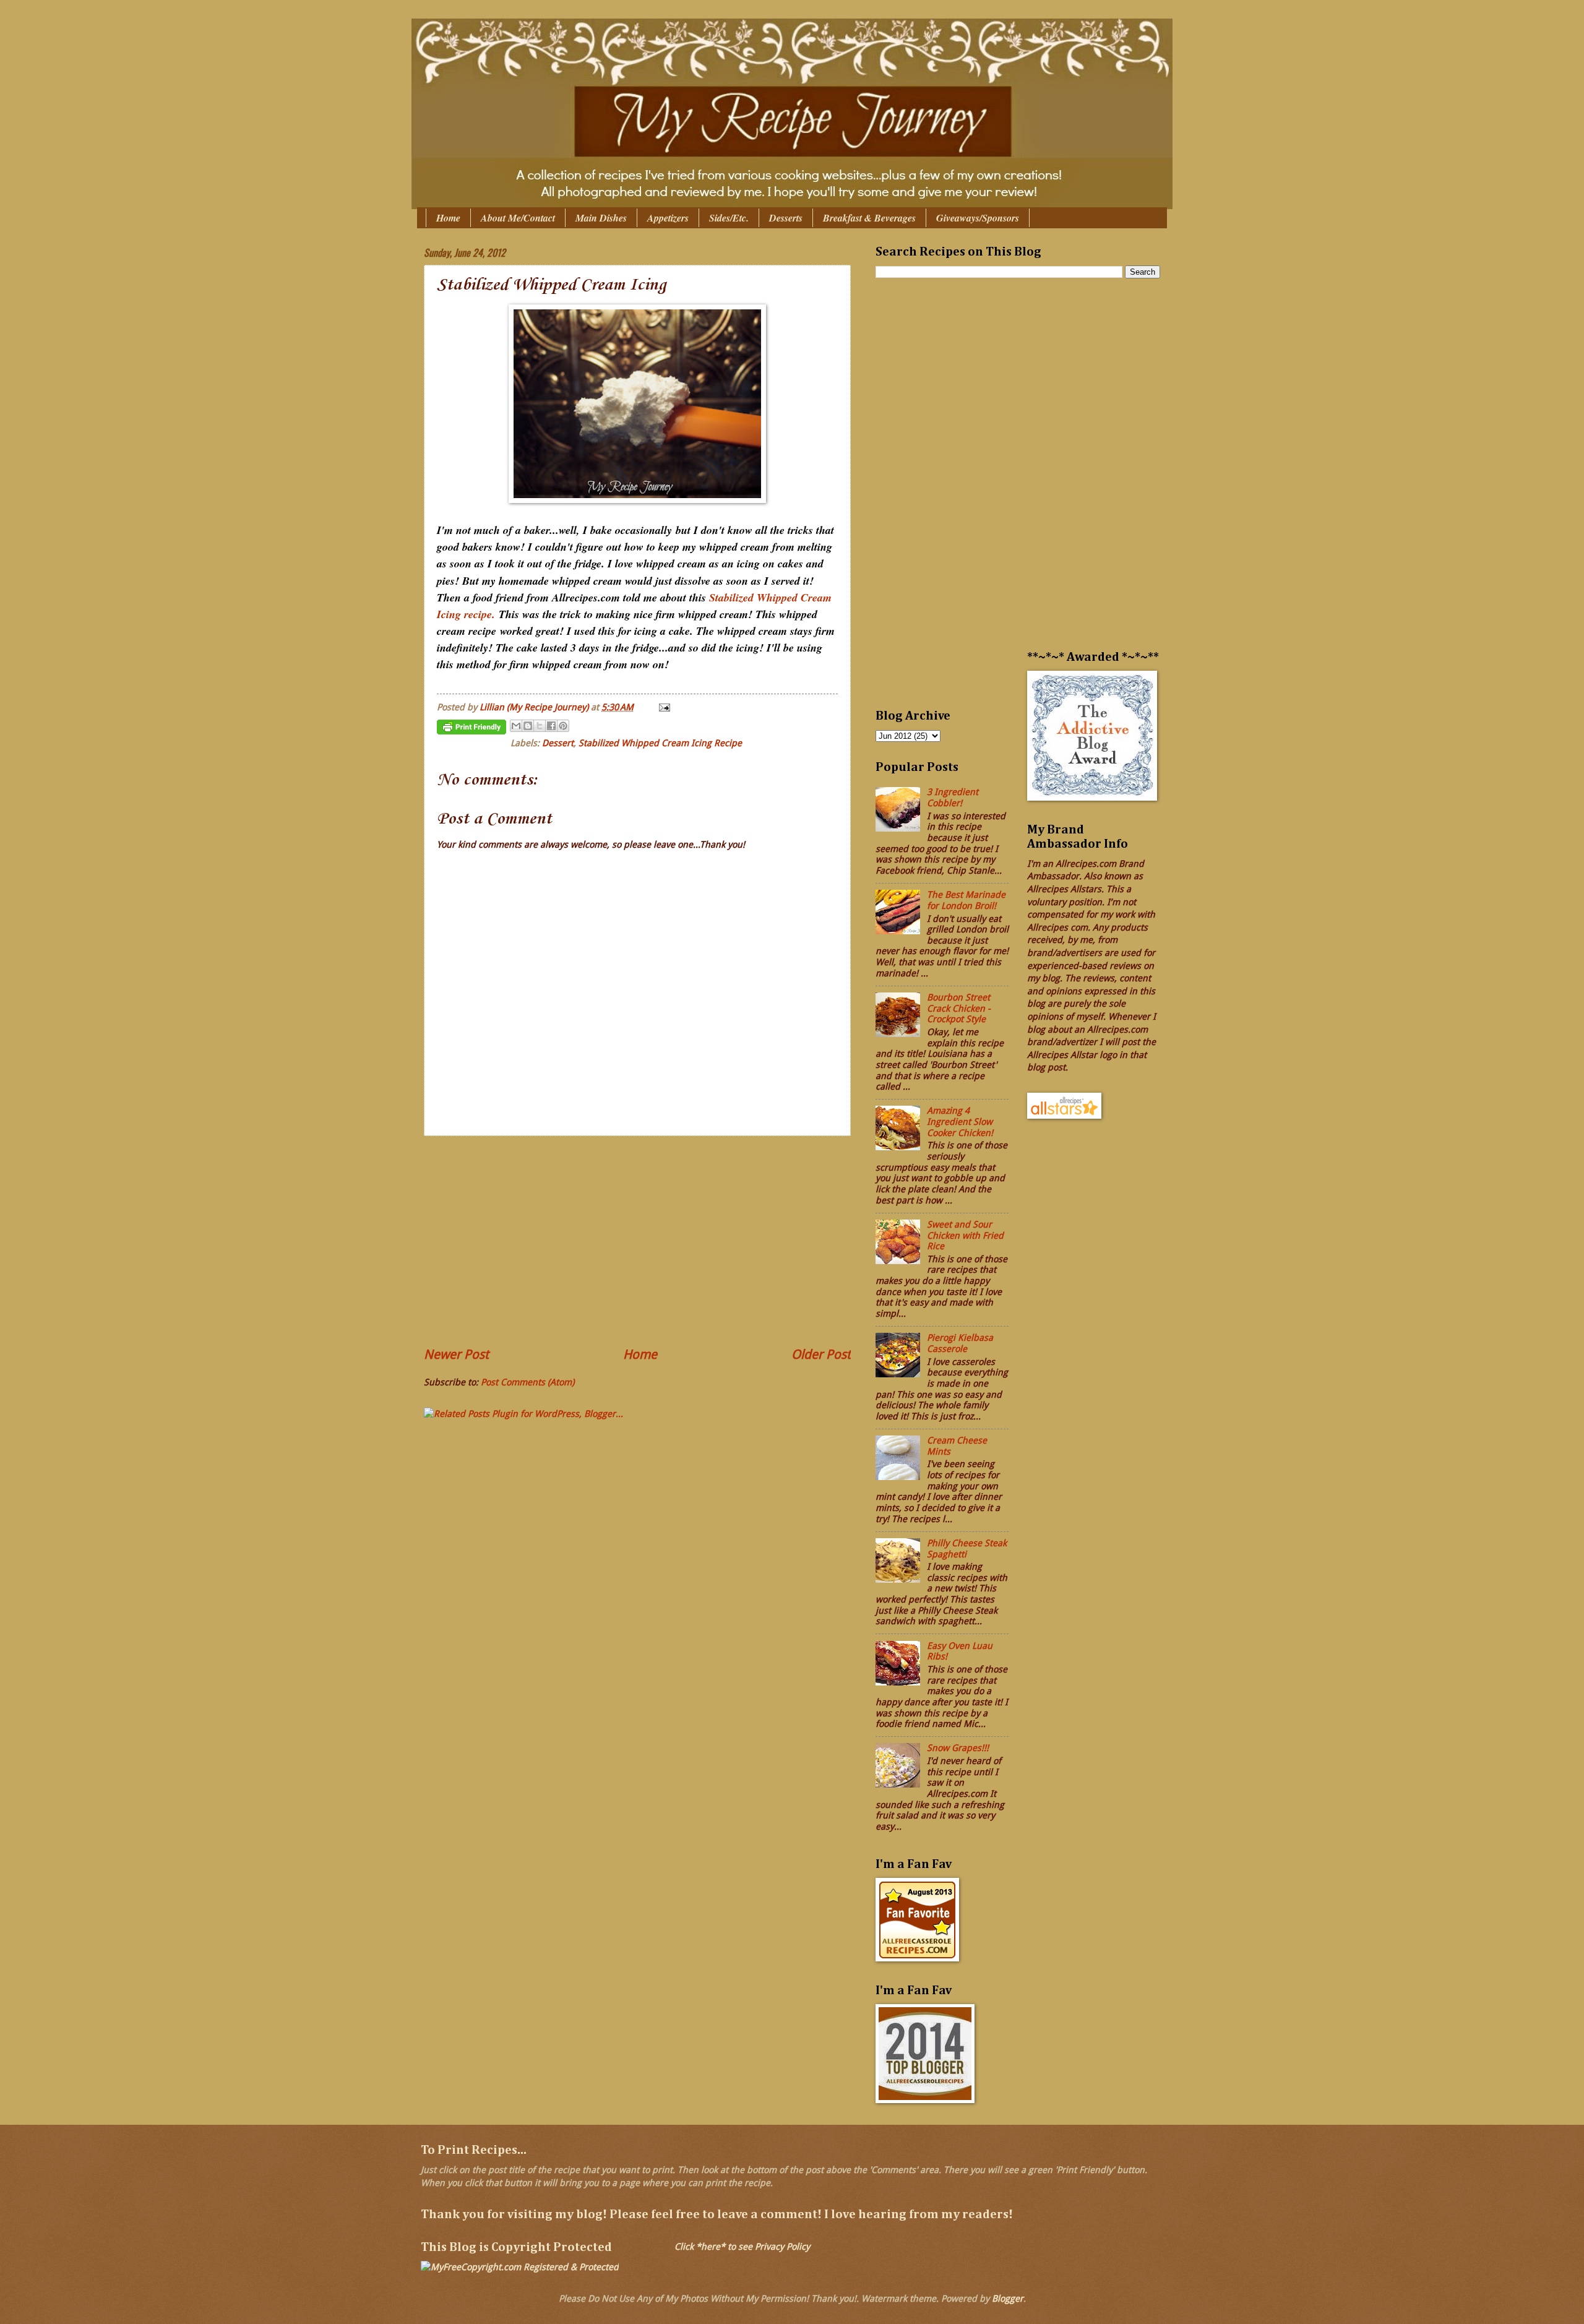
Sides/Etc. (729, 218)
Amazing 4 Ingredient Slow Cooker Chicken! (960, 1121)
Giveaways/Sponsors (978, 218)
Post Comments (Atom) (527, 1382)
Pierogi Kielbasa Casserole (960, 1343)
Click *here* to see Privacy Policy (742, 2247)
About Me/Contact (518, 218)
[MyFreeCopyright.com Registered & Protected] (520, 2267)
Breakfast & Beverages (869, 218)
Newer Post (456, 1354)
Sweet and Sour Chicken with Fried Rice (965, 1235)
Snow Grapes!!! (958, 1748)
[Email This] (516, 726)
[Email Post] (662, 707)
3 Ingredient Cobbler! (953, 798)
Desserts (786, 218)
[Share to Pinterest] (563, 726)
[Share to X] (540, 726)
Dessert (558, 743)
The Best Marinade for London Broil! (966, 900)
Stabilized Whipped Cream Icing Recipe (660, 743)
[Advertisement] (637, 1241)
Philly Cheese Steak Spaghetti (967, 1549)
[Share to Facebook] (551, 726)
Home (448, 218)
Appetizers (668, 218)
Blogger (1008, 2299)
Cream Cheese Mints (957, 1446)
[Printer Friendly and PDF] (471, 729)
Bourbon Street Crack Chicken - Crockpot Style (959, 1008)
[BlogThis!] (528, 726)
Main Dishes (601, 218)
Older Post (821, 1354)
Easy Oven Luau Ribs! (960, 1651)
